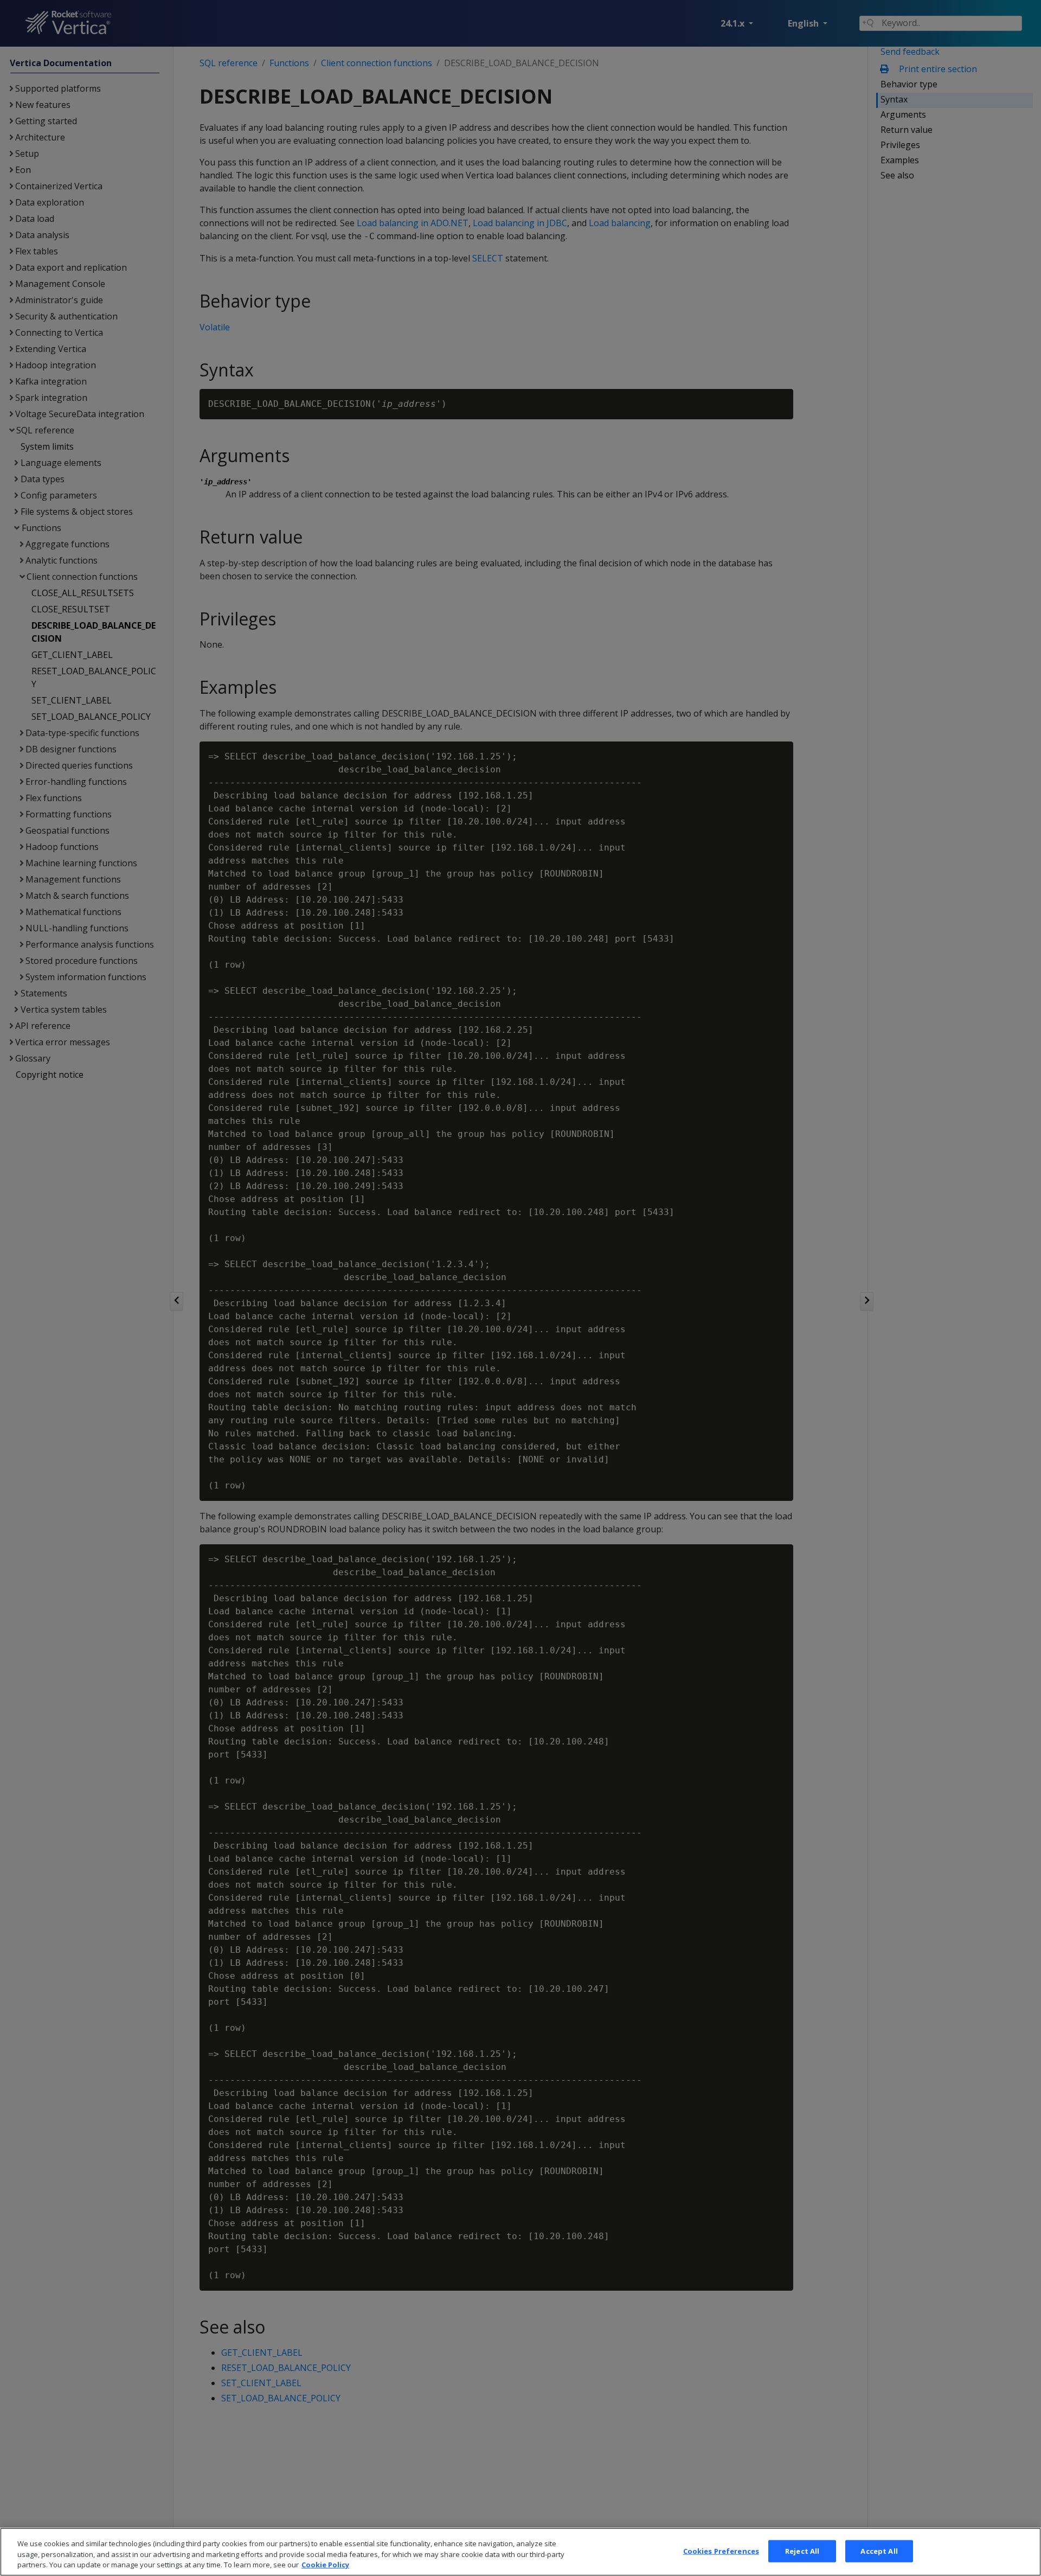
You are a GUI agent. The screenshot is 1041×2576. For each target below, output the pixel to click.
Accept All (879, 2551)
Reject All (802, 2551)
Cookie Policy (325, 2565)
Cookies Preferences (721, 2551)
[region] (520, 2552)
